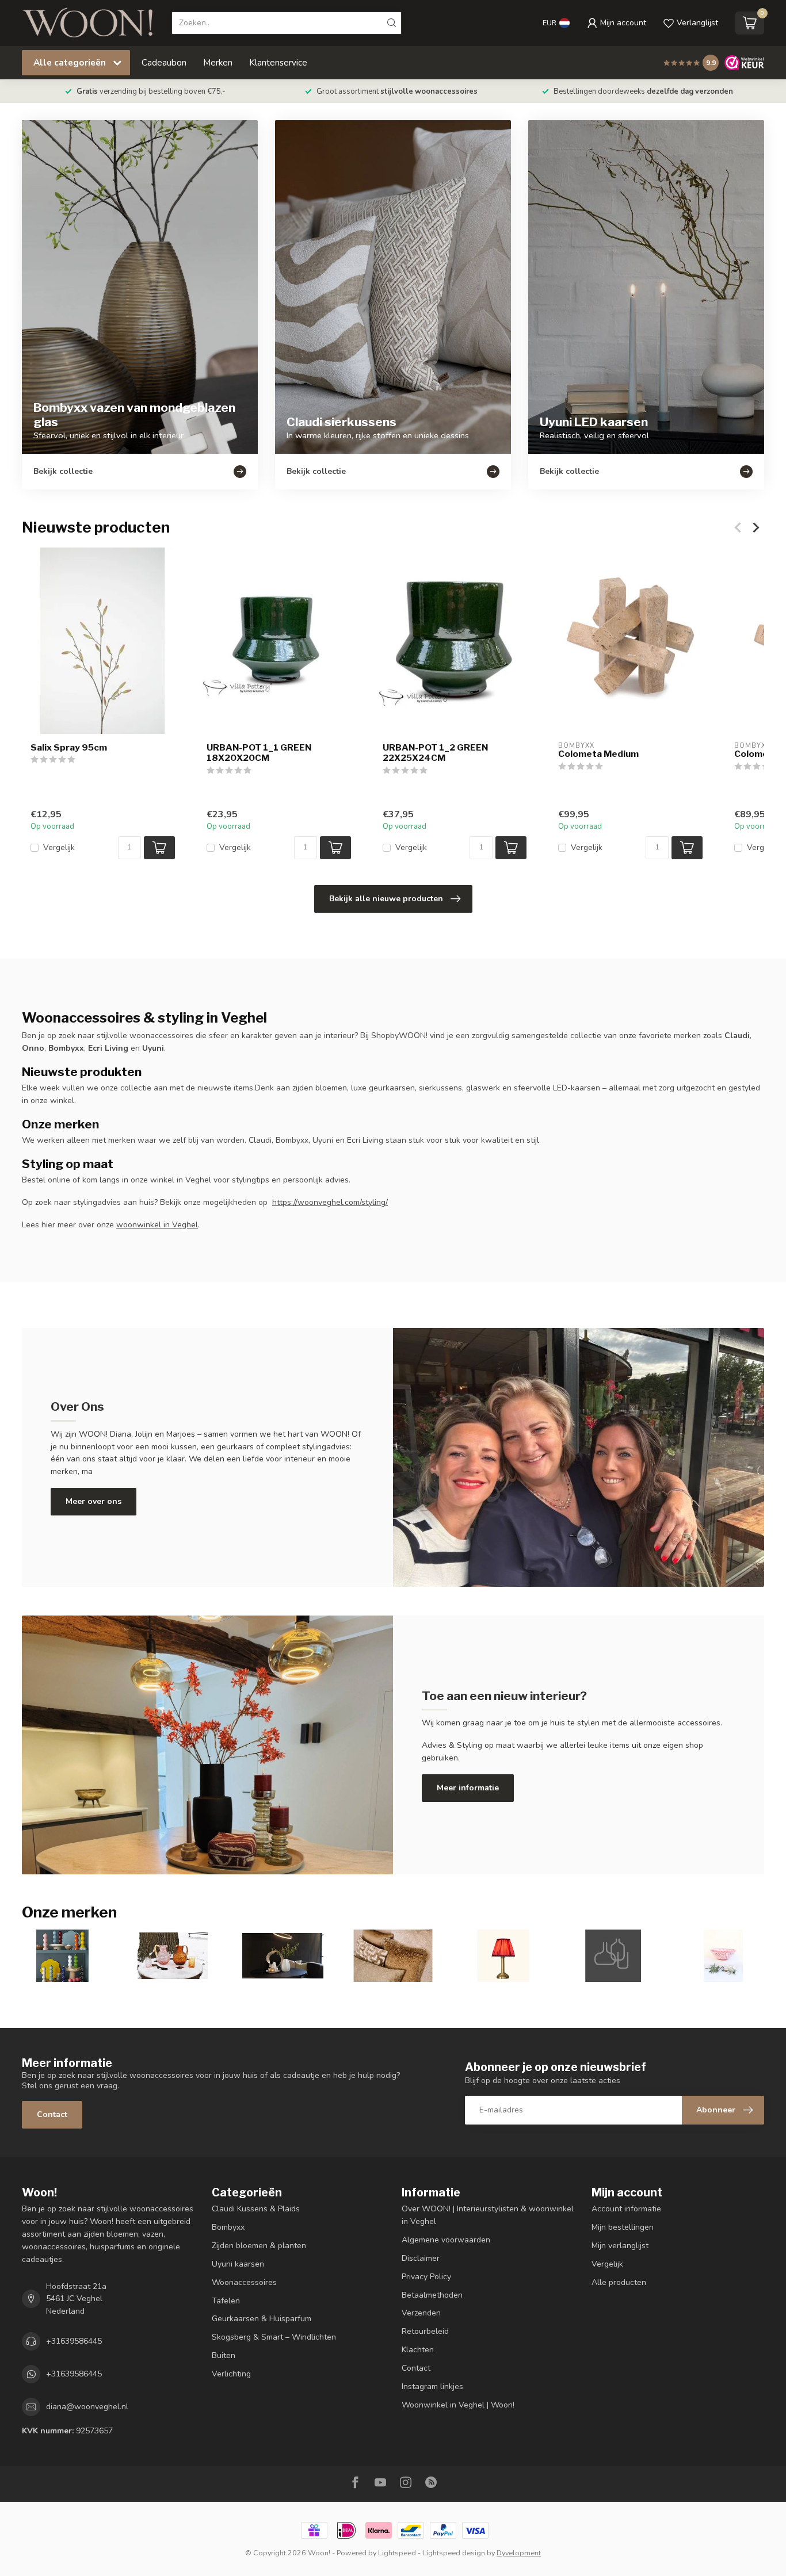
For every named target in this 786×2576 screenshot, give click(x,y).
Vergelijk (59, 847)
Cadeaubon (164, 62)
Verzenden (421, 2313)
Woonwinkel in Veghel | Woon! (458, 2405)
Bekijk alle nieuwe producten (386, 899)
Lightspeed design (454, 2553)
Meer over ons (94, 1501)
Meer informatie (468, 1788)
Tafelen (226, 2301)
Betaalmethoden (432, 2295)
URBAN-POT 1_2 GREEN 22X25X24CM (435, 753)
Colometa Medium (598, 754)
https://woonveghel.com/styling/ (330, 1202)
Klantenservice (278, 62)
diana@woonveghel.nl (87, 2407)
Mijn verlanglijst (620, 2246)
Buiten (224, 2355)
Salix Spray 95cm (69, 748)
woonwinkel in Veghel (157, 1225)
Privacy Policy (426, 2277)
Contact (52, 2114)
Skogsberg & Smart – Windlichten (274, 2337)
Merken (218, 62)
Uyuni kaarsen (238, 2264)
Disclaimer (421, 2258)
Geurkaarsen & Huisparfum (262, 2319)
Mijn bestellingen (623, 2227)
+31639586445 (74, 2341)
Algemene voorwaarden (446, 2240)
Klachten (418, 2350)
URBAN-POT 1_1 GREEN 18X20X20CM (259, 753)
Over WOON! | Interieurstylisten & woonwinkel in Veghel (488, 2215)
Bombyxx (228, 2227)
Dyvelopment (519, 2553)
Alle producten (619, 2282)
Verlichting (231, 2374)
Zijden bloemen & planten (259, 2246)
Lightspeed (397, 2553)
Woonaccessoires (244, 2282)
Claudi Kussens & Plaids (256, 2209)
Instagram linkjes (432, 2386)
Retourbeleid (425, 2331)
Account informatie (626, 2209)
